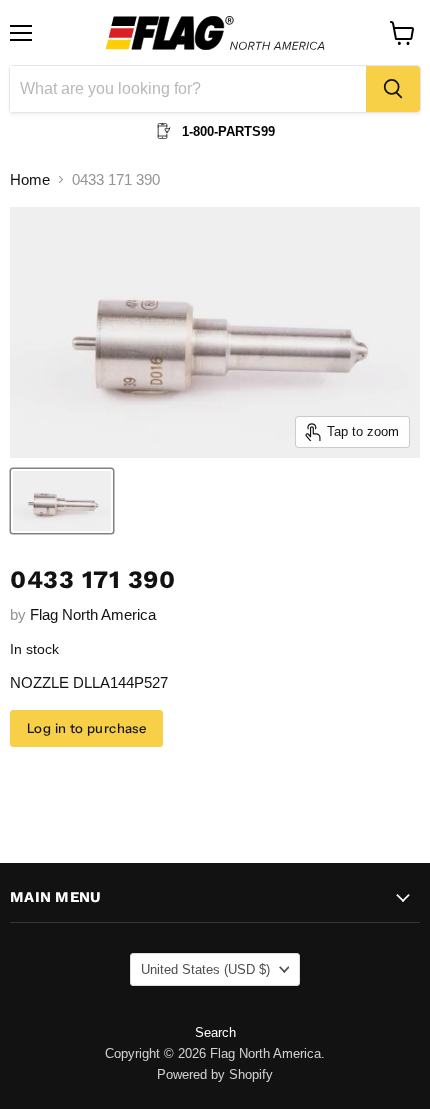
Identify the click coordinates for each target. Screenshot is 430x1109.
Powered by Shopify (215, 1074)
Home (30, 179)
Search (215, 1032)
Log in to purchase (86, 728)
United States (205, 969)
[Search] (393, 89)
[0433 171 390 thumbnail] (62, 501)
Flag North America (93, 614)
